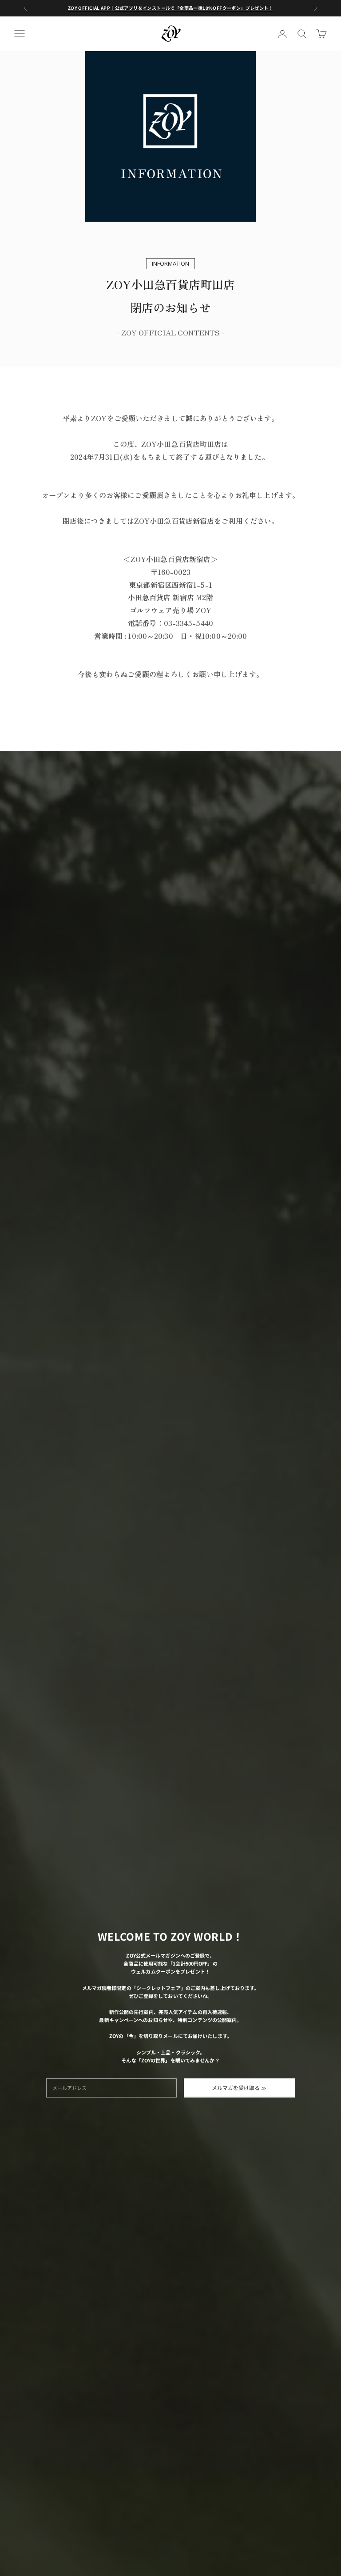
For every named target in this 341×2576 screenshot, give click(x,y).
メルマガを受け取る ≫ (239, 2088)
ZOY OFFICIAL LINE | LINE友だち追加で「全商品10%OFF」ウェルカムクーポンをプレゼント (170, 8)
